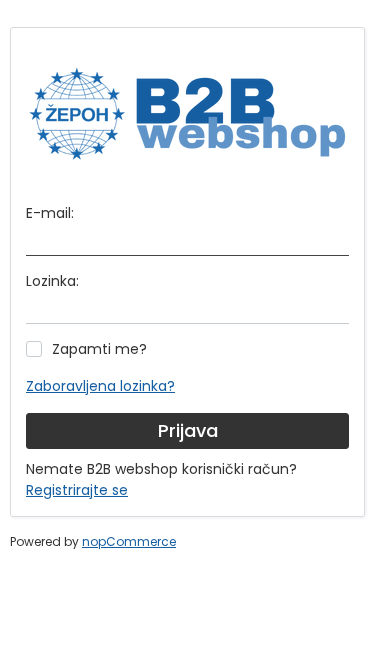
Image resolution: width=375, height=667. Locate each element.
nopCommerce (129, 541)
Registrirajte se (77, 490)
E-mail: (50, 213)
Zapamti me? (99, 349)
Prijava (188, 430)
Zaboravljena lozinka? (100, 386)
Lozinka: (52, 281)
